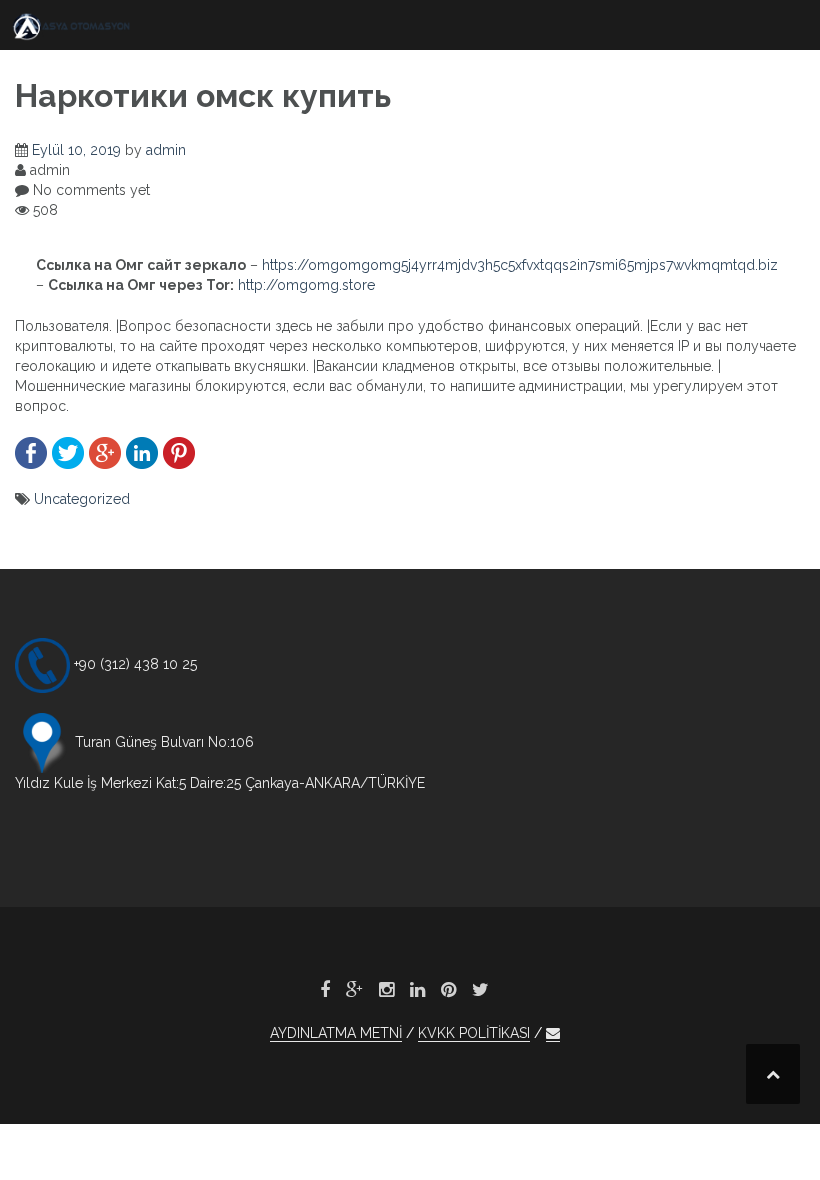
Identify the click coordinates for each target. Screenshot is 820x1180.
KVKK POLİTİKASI (474, 1033)
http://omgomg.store (306, 285)
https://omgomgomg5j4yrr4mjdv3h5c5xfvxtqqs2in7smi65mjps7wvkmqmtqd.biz (520, 265)
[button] (553, 1033)
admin (166, 150)
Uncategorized (82, 499)
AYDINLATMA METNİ (336, 1033)
